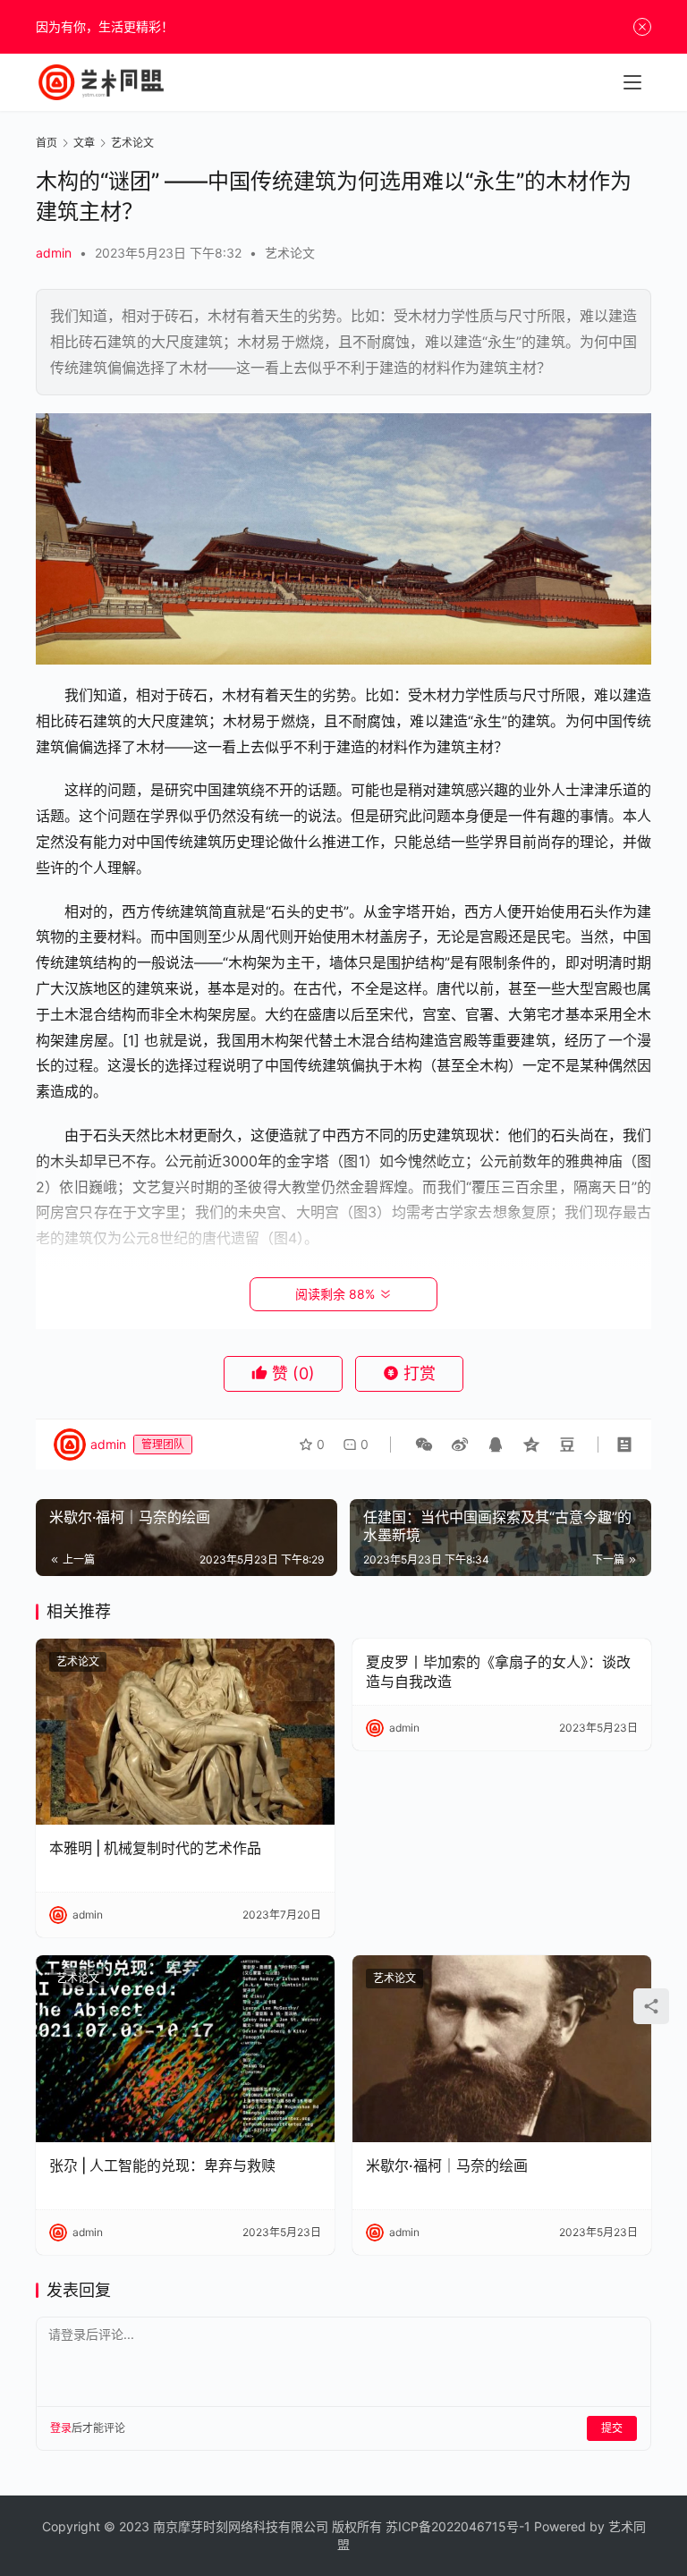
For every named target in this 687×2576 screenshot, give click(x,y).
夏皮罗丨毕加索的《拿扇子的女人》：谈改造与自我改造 (498, 1672)
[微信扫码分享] (424, 1445)
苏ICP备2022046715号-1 (458, 2526)
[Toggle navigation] (632, 82)
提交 (612, 2428)
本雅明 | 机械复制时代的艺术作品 (155, 1848)
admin (54, 253)
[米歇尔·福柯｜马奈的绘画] (502, 2049)
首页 (47, 143)
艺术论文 (290, 253)
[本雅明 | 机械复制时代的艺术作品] (185, 1732)
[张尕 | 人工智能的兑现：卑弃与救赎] (185, 2049)
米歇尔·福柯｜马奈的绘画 (447, 2165)
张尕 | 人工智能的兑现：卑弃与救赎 (162, 2165)
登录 (61, 2428)
